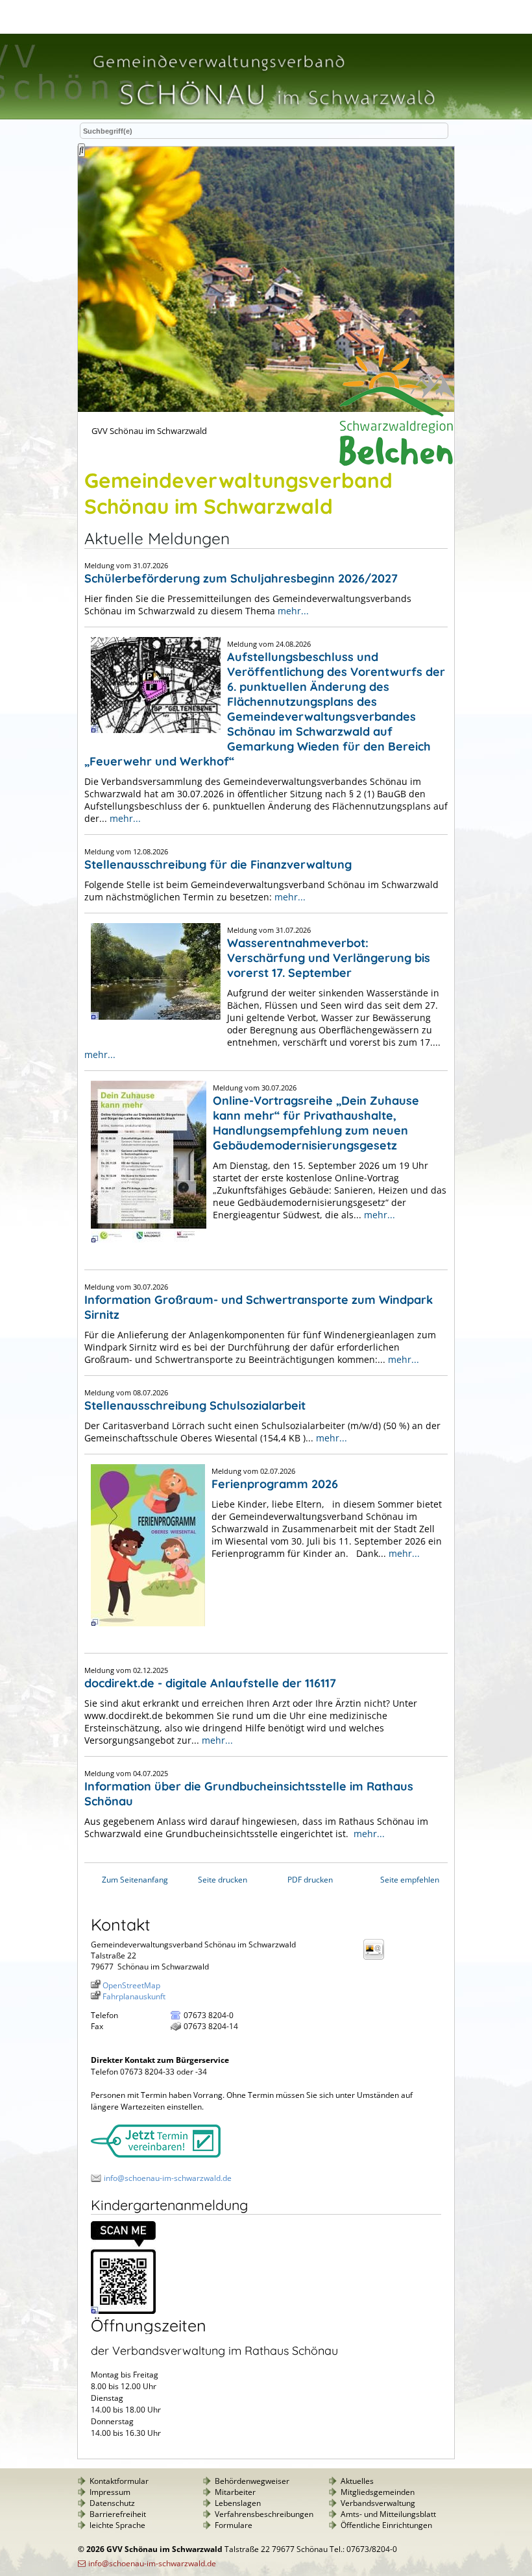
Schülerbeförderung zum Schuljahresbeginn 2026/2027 (241, 578)
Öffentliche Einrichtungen (386, 2525)
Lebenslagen (238, 2503)
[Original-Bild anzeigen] (123, 2311)
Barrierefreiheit (118, 2514)
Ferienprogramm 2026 (275, 1484)
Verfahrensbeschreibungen (264, 2514)
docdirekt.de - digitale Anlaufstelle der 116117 (210, 1683)
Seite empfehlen (410, 1880)
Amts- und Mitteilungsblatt (388, 2514)
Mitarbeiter (235, 2492)
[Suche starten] (81, 150)
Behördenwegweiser (252, 2481)
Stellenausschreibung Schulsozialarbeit (195, 1405)
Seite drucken (223, 1880)
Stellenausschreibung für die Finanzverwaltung (218, 864)
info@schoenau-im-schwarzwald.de (168, 2178)
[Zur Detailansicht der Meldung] (152, 739)
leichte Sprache (117, 2525)
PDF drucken (310, 1880)
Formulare (234, 2525)
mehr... (293, 611)
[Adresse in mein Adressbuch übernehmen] (378, 1959)
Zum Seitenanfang (135, 1880)
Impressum (110, 2492)
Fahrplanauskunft (134, 1996)
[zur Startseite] (263, 113)
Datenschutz (112, 2503)
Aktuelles (357, 2481)
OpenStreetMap (131, 1985)
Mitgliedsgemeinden (378, 2492)
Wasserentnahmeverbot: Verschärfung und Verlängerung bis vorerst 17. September (329, 958)
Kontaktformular (119, 2481)
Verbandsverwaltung (378, 2503)
